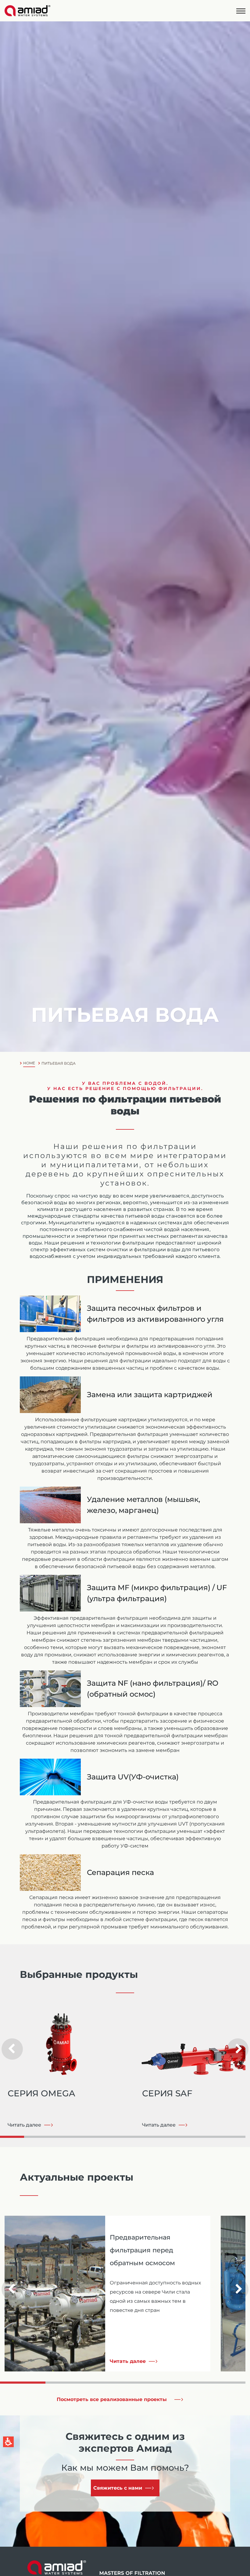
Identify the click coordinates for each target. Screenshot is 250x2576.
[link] (30, 11)
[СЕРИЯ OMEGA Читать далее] (67, 2040)
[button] (241, 11)
